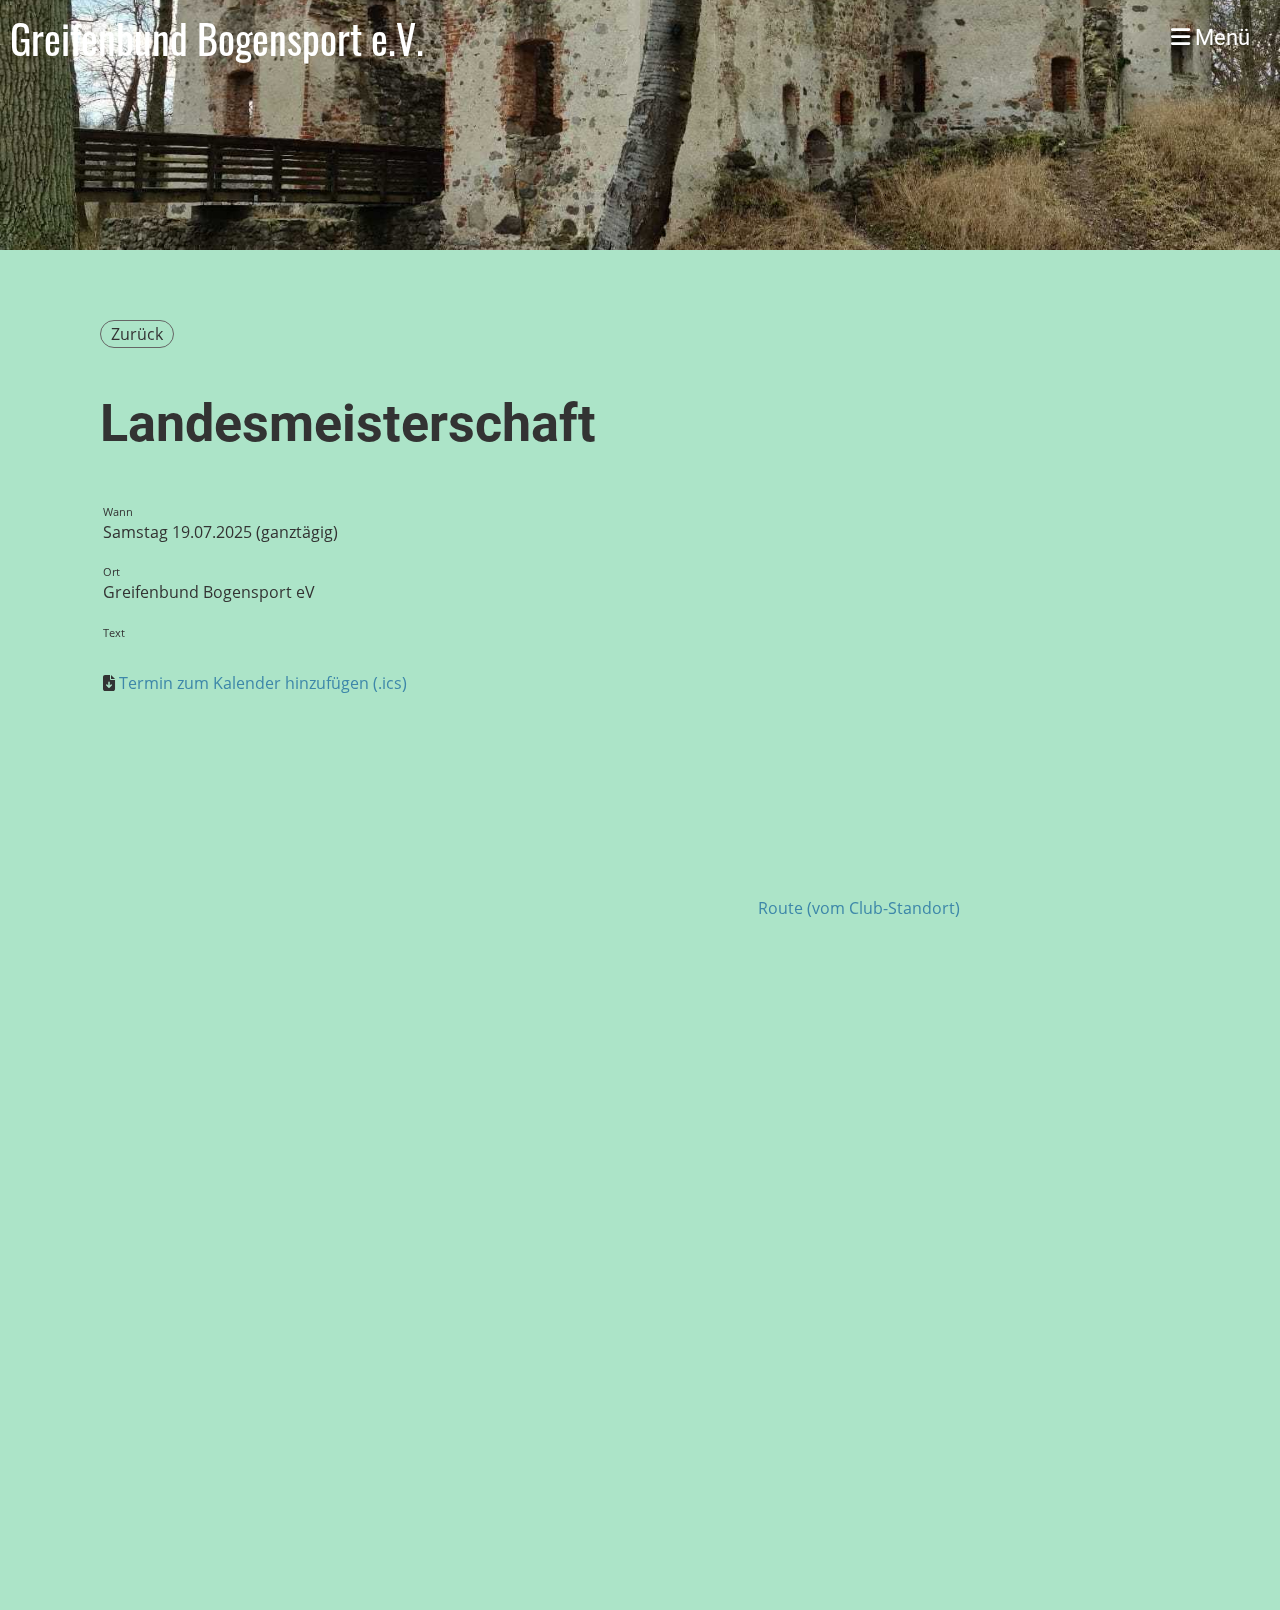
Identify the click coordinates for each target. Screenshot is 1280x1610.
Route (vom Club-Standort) (859, 908)
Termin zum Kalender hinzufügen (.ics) (263, 683)
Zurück (137, 334)
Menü (1220, 37)
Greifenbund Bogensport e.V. (217, 38)
